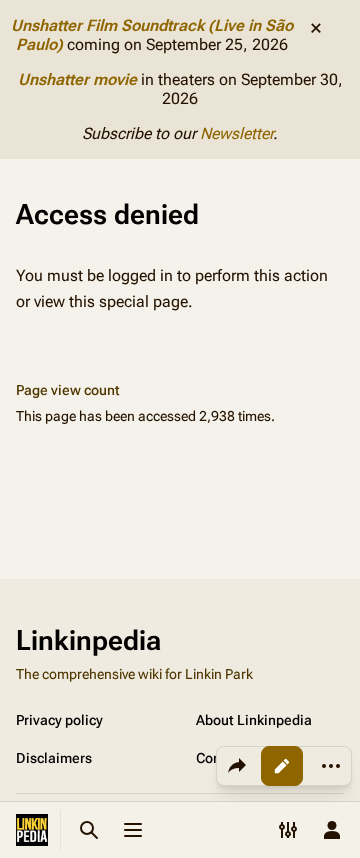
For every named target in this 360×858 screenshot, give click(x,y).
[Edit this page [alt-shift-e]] (282, 766)
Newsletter (236, 133)
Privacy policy (59, 720)
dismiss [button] (316, 28)
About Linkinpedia (254, 720)
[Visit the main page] (32, 830)
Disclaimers (54, 758)
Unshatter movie (77, 79)
